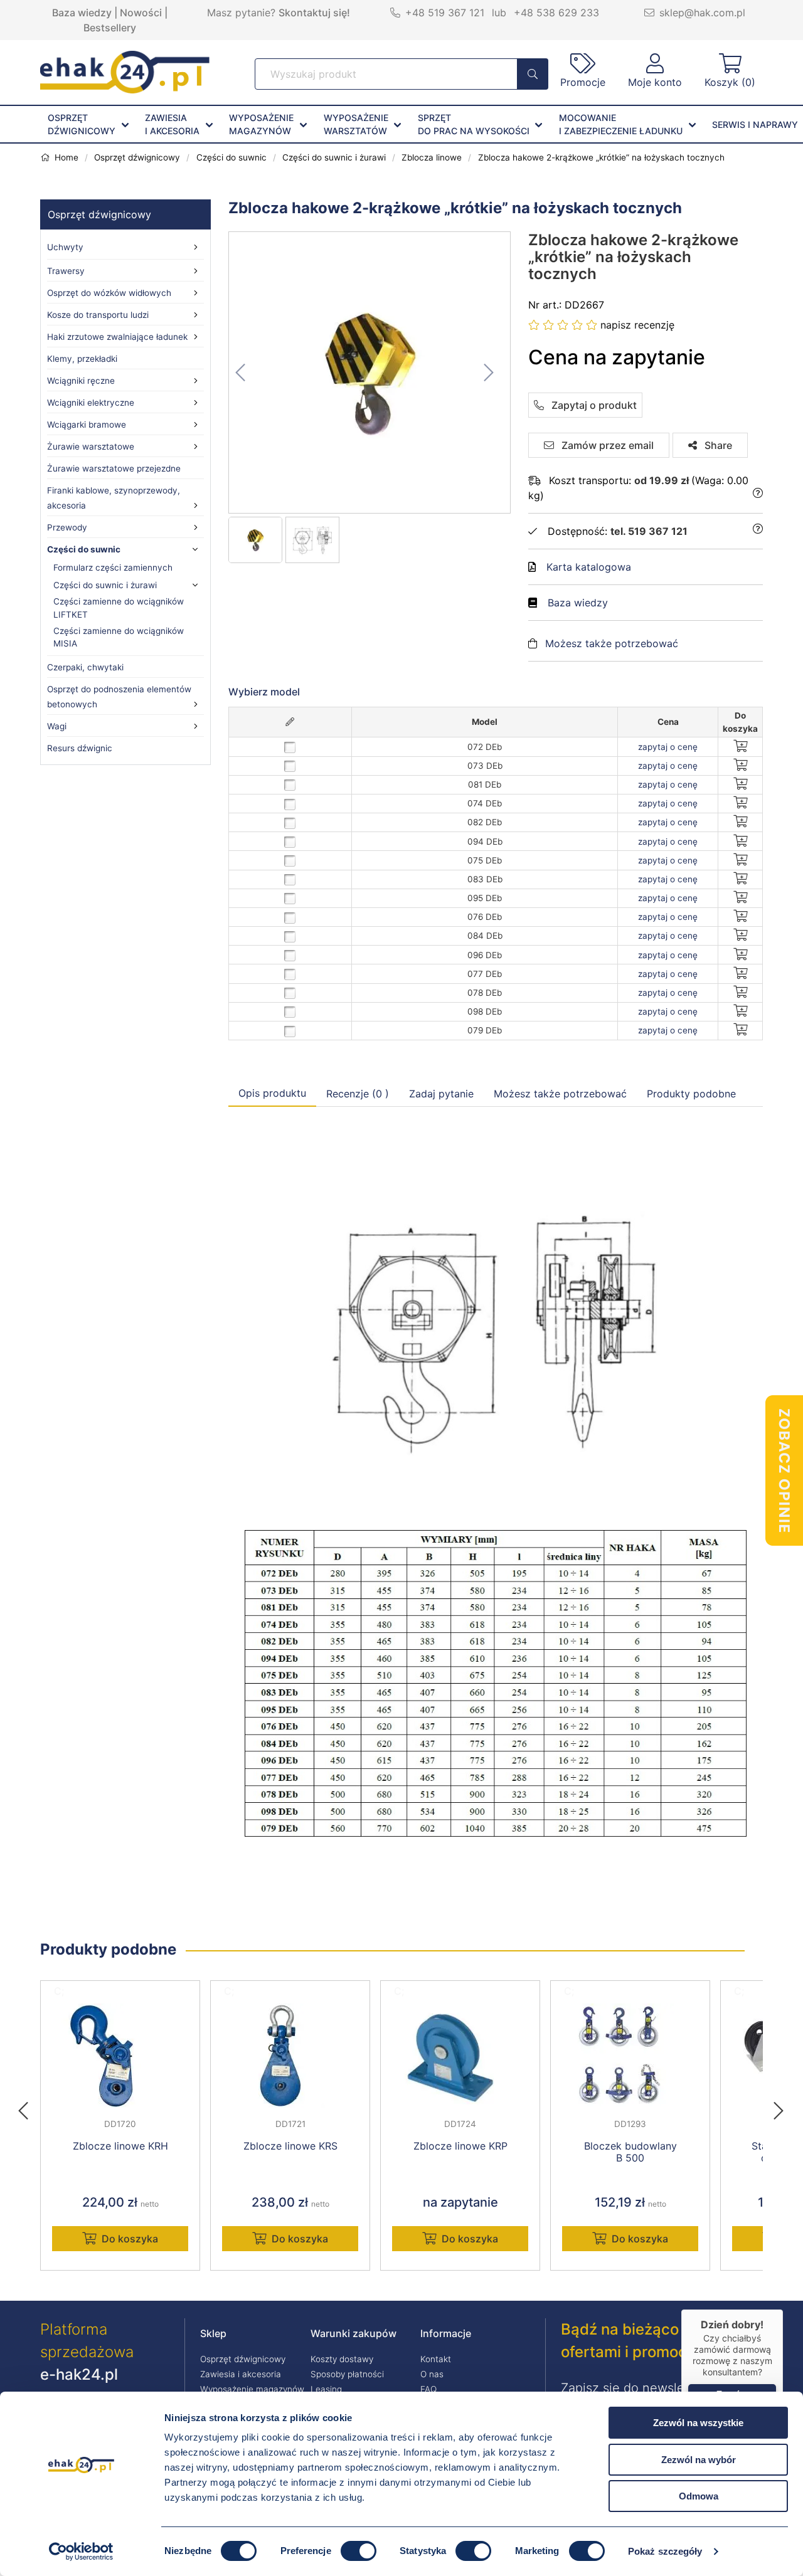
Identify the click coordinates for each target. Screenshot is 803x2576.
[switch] (359, 2551)
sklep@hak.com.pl (702, 13)
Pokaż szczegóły (665, 2551)
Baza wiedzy (82, 13)
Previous (29, 2107)
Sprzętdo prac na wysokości (474, 124)
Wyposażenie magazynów (252, 2389)
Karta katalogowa (589, 567)
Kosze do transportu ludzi (98, 315)
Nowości (141, 13)
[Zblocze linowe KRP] (460, 2056)
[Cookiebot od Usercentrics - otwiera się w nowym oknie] (81, 2552)
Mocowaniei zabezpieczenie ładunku (621, 124)
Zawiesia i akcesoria (241, 2374)
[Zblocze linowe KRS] (290, 2056)
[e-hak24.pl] (125, 90)
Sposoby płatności (347, 2374)
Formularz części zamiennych (113, 567)
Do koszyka (130, 2239)
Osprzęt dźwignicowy (99, 214)
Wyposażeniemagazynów (261, 124)
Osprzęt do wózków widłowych (109, 293)
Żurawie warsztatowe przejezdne (114, 468)
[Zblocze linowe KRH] (120, 2056)
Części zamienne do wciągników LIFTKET (119, 608)
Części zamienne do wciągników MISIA (119, 637)
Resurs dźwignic (80, 748)
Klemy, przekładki (82, 359)
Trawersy (66, 271)
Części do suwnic (84, 549)
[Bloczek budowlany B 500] (630, 2056)
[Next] (779, 2107)
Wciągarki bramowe (87, 425)
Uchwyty (65, 247)
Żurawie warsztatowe (91, 446)
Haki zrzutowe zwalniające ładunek (117, 337)
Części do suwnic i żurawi (105, 585)
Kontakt (436, 2359)
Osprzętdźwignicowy (82, 124)
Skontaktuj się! (314, 13)
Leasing (326, 2389)
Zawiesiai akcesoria (172, 124)
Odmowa (699, 2496)
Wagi (57, 726)
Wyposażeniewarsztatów (356, 124)
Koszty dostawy (342, 2359)
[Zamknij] (783, 2309)
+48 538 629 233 (556, 13)
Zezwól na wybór (699, 2460)
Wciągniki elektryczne (91, 403)
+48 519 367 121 (445, 13)
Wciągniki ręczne (81, 381)
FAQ (428, 2389)
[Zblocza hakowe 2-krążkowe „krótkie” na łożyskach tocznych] (370, 372)
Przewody (67, 527)
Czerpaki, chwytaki (85, 667)
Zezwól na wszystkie (698, 2423)
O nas (432, 2374)
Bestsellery (110, 28)
